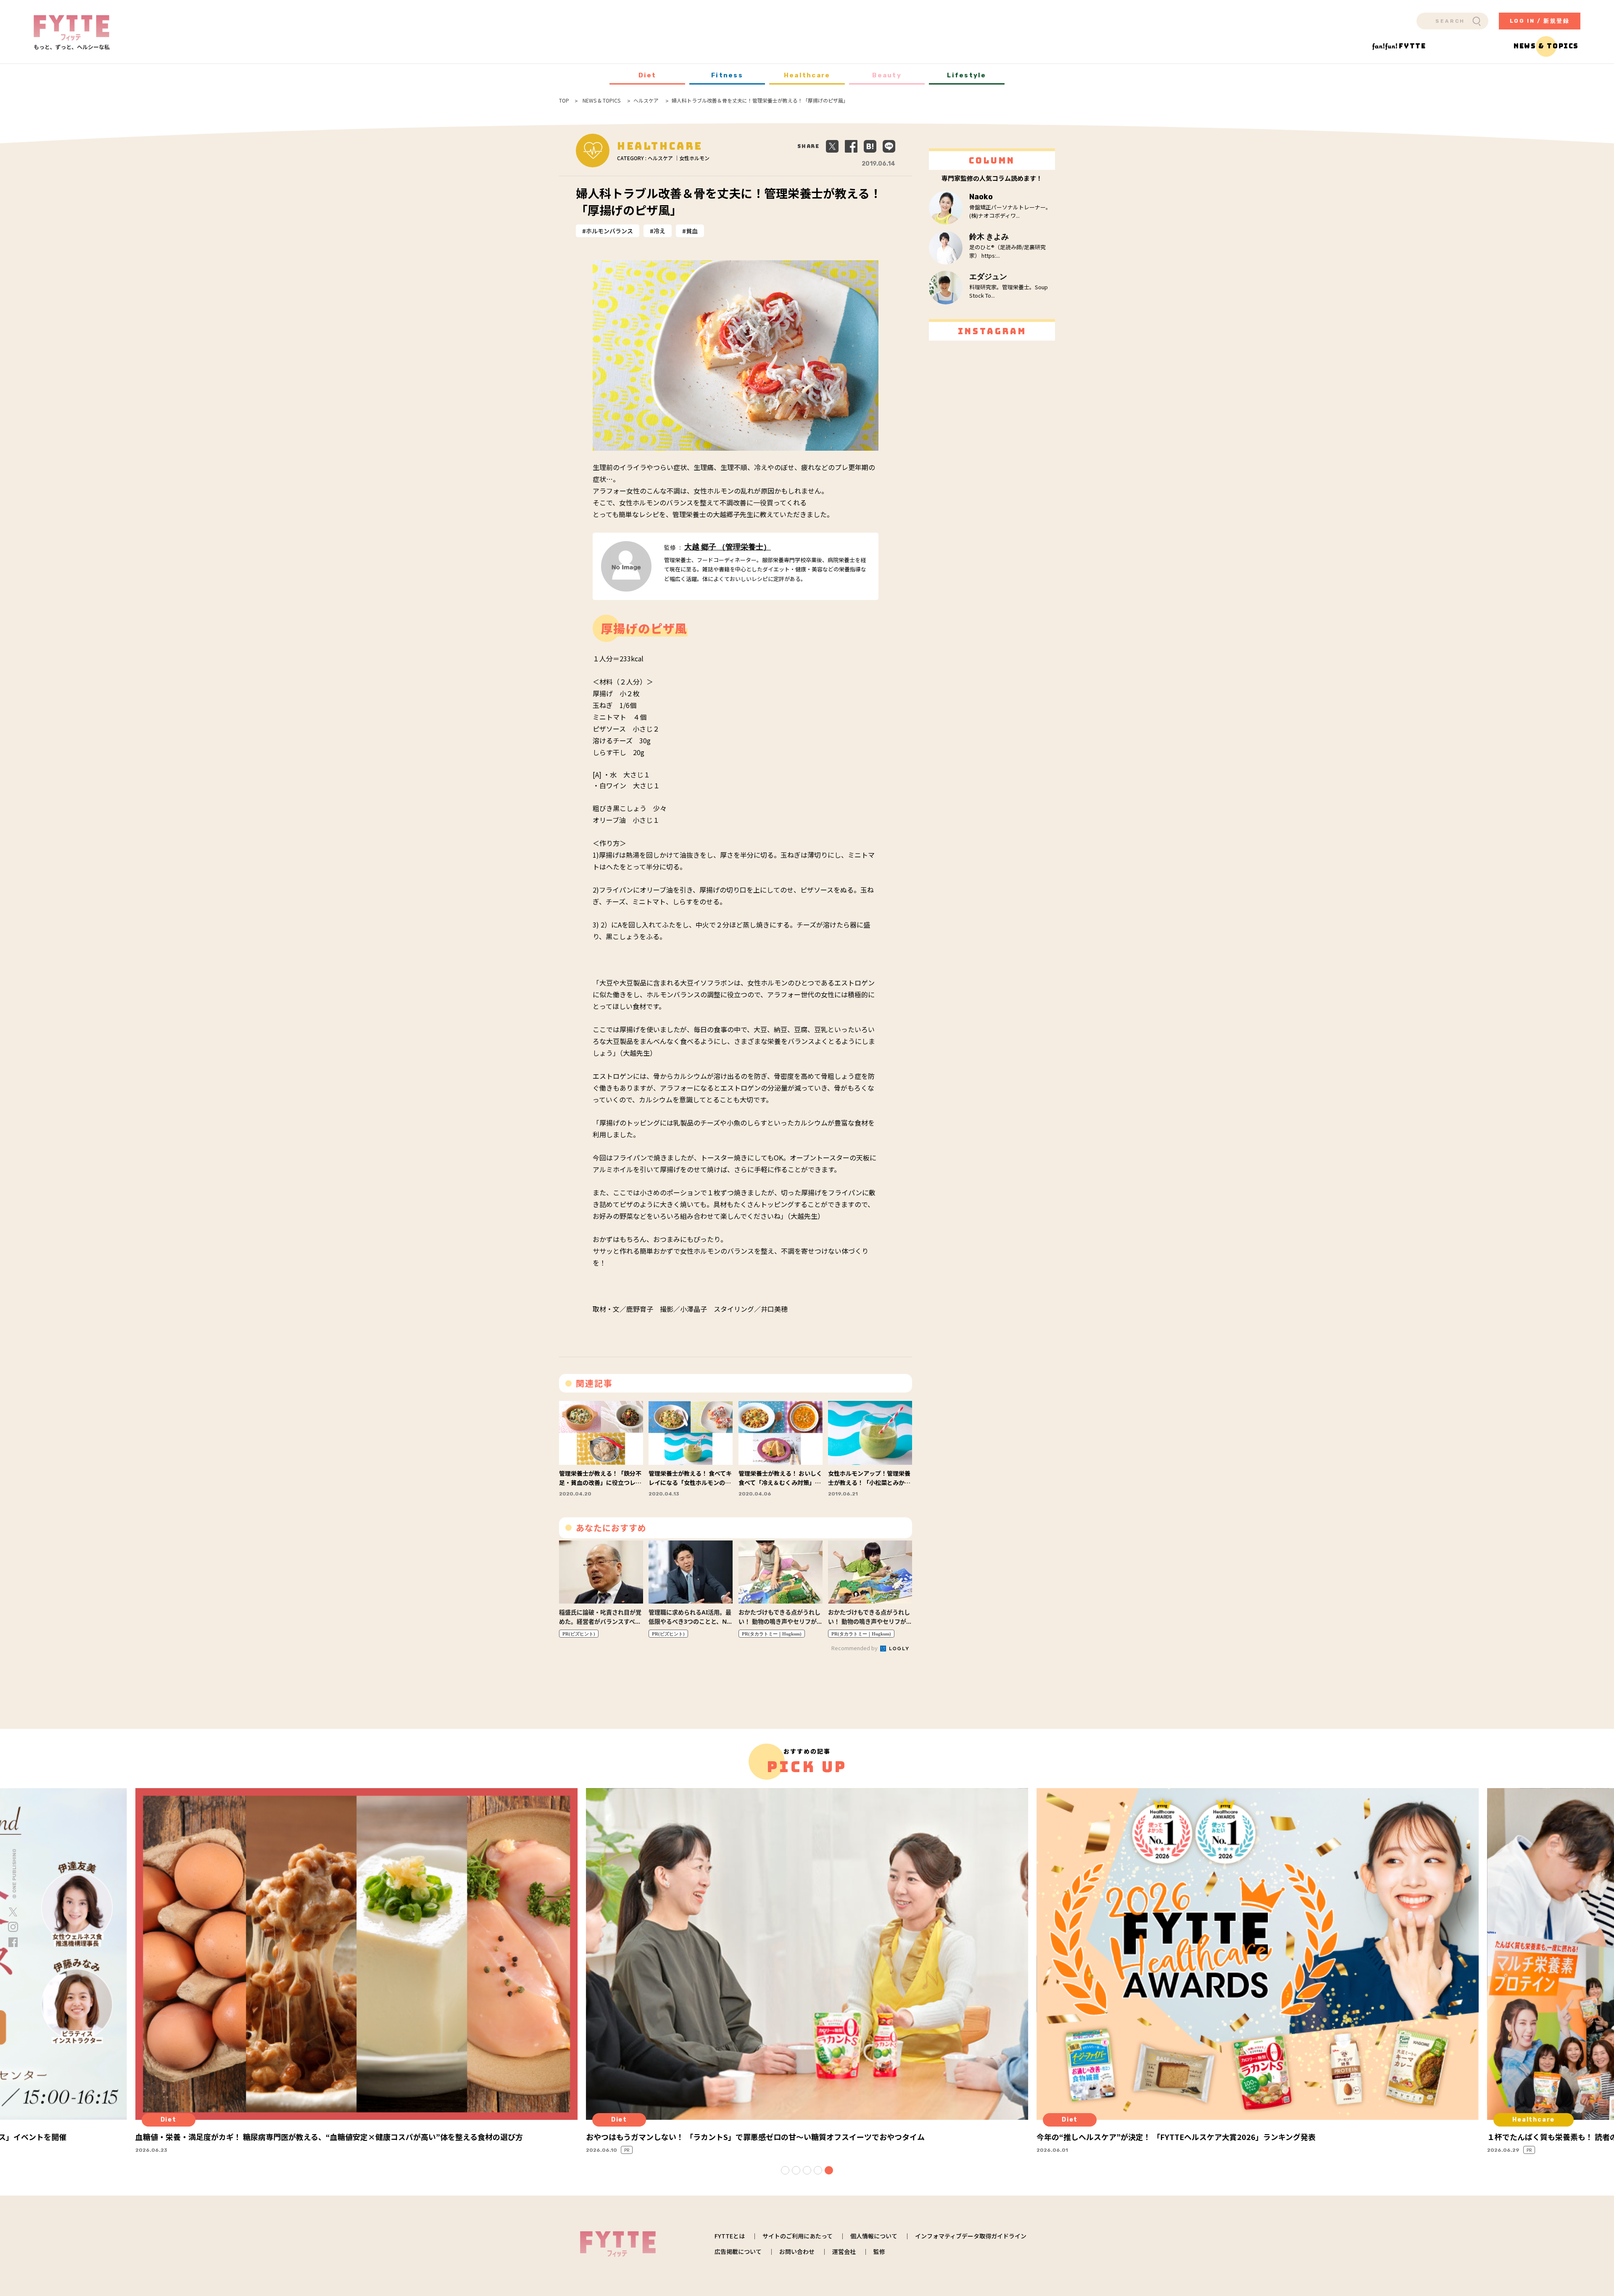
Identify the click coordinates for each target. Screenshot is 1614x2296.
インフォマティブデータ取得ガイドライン (971, 2236)
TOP (564, 100)
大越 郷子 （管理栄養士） (728, 547)
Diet (647, 75)
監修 (879, 2251)
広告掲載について (738, 2251)
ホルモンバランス (609, 231)
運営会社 (844, 2251)
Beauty (887, 75)
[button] (785, 2170)
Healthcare (807, 75)
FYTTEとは (730, 2236)
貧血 (692, 231)
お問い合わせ (797, 2251)
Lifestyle (967, 75)
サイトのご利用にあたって (798, 2236)
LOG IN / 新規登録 (1540, 21)
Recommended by (855, 1648)
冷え (659, 231)
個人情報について (874, 2236)
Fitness (727, 75)
